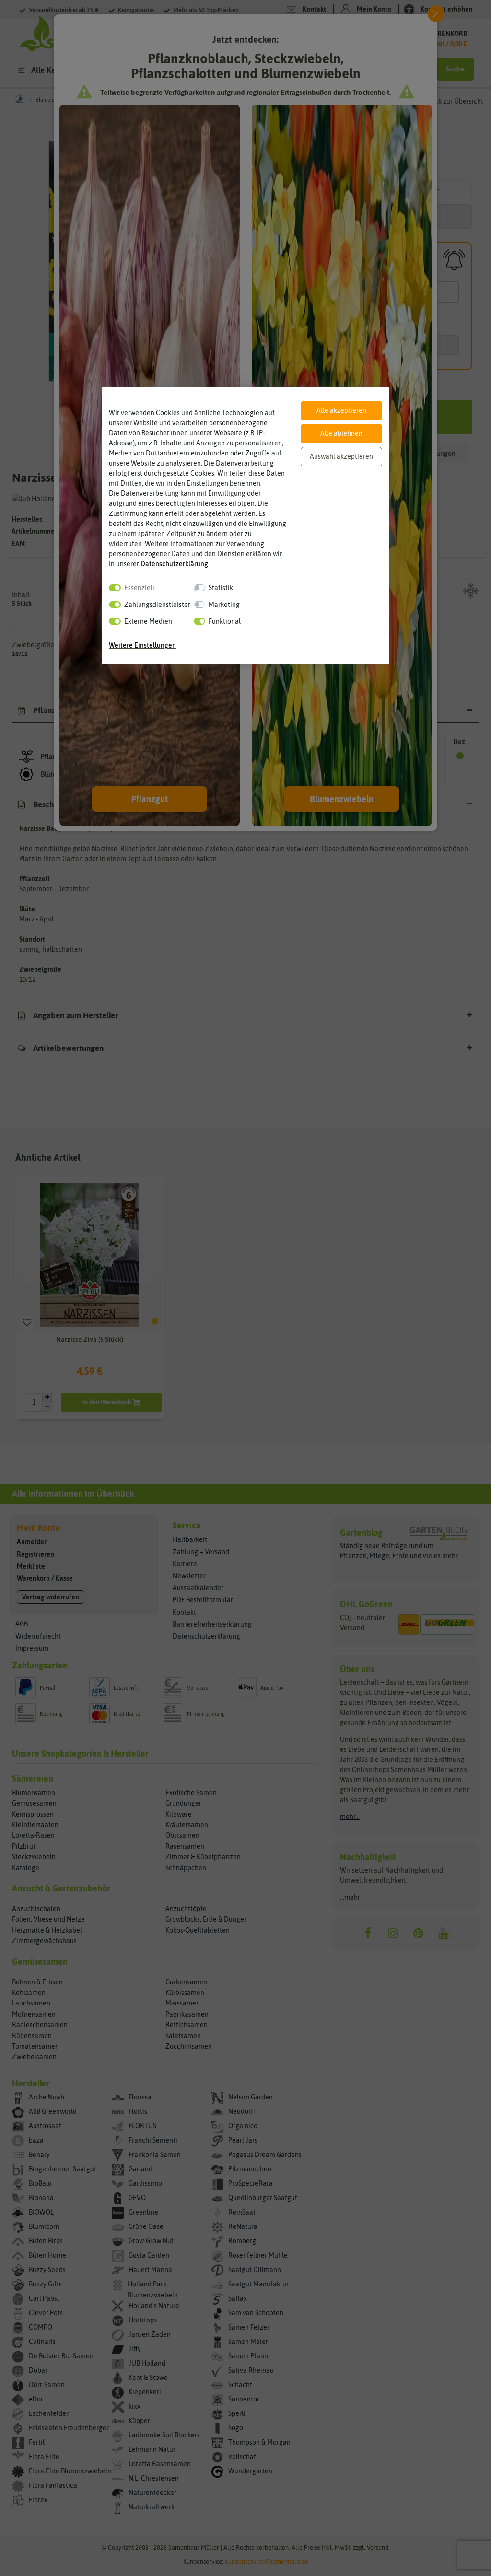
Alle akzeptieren (341, 410)
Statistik (221, 588)
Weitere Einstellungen (142, 645)
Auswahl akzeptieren (341, 456)
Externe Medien (148, 621)
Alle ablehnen (341, 433)
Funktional (225, 621)
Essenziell (139, 588)
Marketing (224, 605)
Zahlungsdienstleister (157, 605)
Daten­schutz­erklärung (174, 564)
